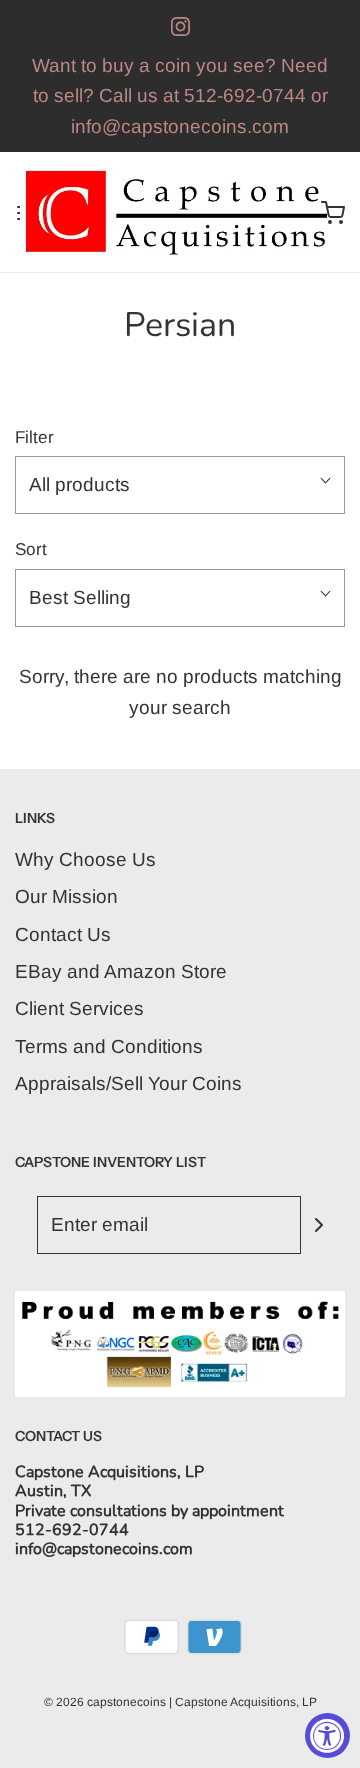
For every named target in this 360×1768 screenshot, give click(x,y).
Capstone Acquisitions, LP (246, 1702)
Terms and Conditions (109, 1046)
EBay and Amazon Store (121, 971)
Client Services (79, 1008)
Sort (31, 549)
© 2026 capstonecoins (105, 1702)
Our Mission (66, 896)
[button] (180, 485)
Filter (34, 437)
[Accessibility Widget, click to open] (327, 1735)
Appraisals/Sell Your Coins (128, 1083)
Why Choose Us (85, 859)
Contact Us (63, 934)
